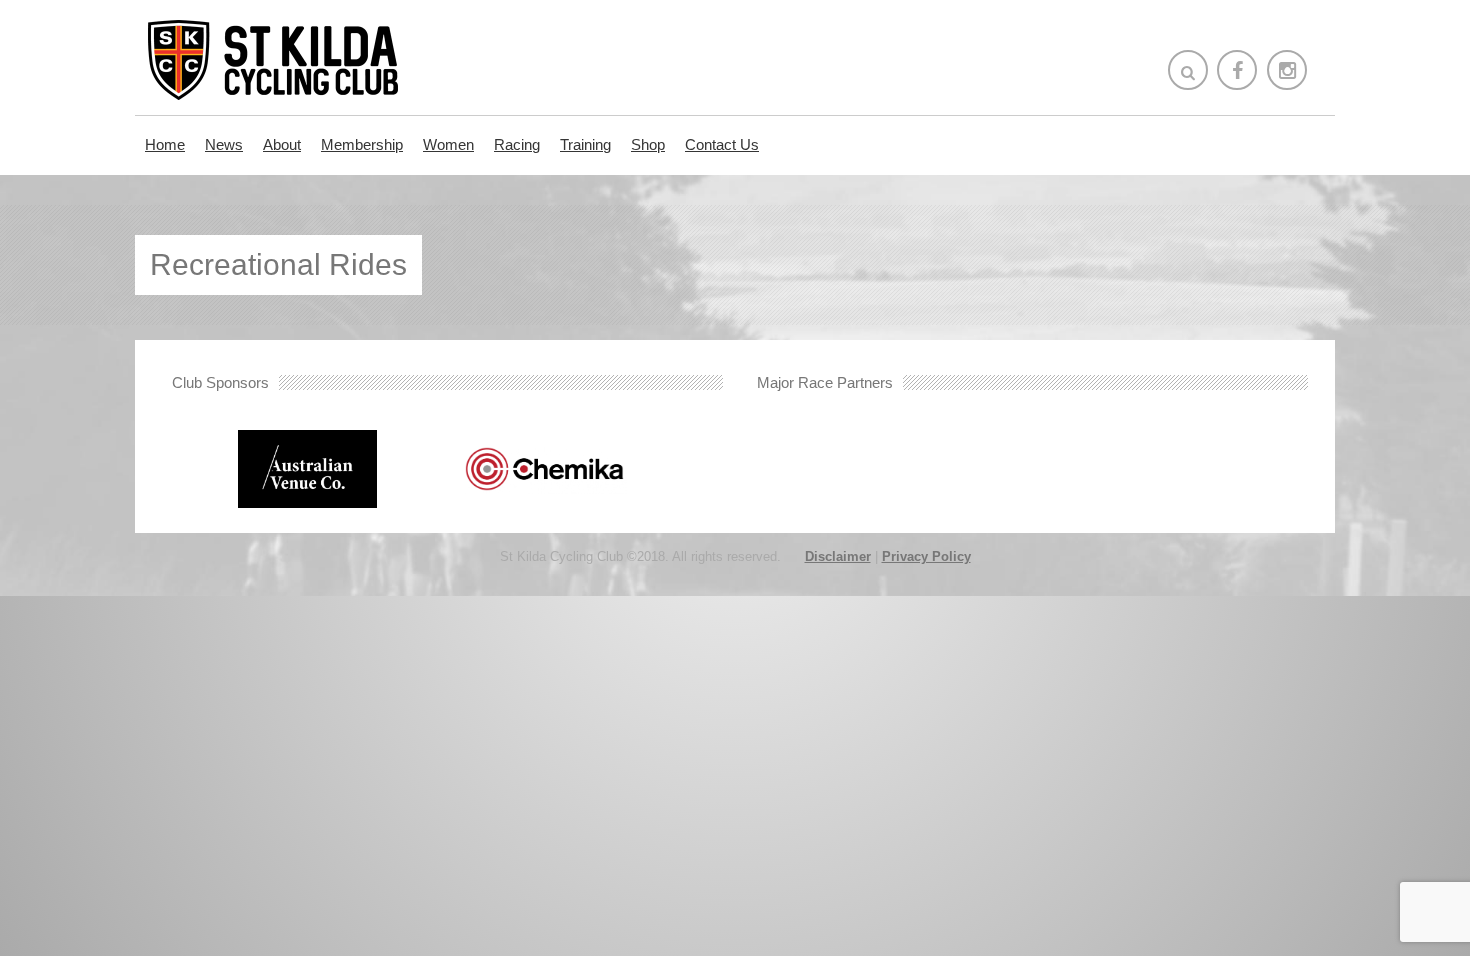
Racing (517, 144)
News (224, 144)
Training (585, 144)
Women (448, 144)
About (282, 144)
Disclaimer (838, 556)
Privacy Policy (926, 556)
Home (165, 144)
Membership (362, 144)
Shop (648, 144)
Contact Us (84, 612)
